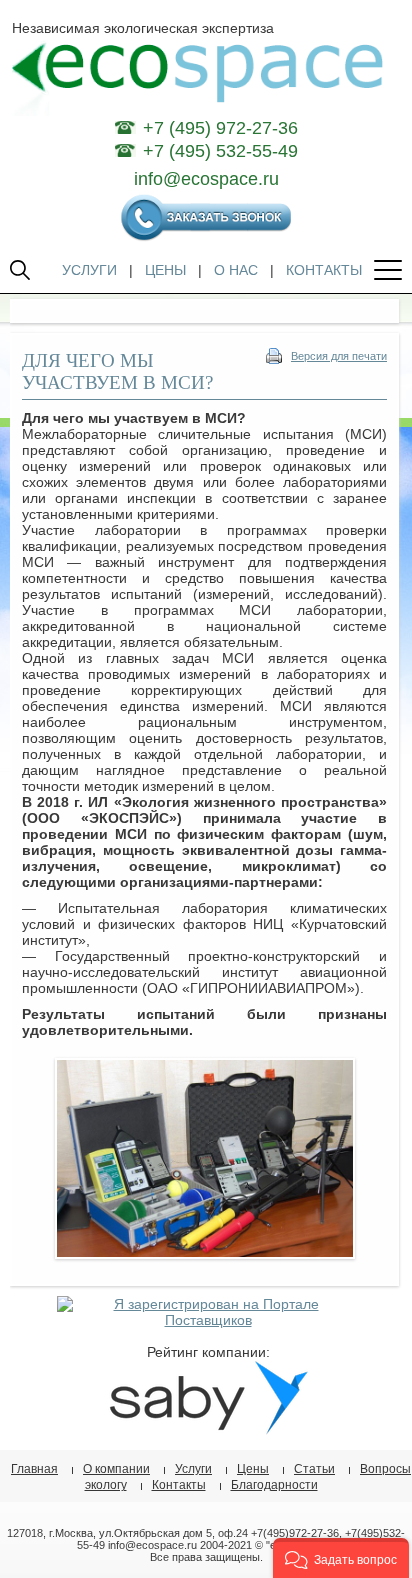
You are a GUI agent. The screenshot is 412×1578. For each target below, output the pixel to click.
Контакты (179, 1485)
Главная (34, 1469)
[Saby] (208, 1430)
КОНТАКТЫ (324, 270)
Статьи (314, 1469)
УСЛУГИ (89, 270)
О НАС (236, 270)
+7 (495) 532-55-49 (220, 151)
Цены (253, 1469)
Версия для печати (339, 356)
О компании (116, 1469)
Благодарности (274, 1485)
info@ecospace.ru (206, 179)
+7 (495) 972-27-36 (220, 128)
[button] (341, 1558)
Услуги (193, 1469)
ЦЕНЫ (165, 270)
